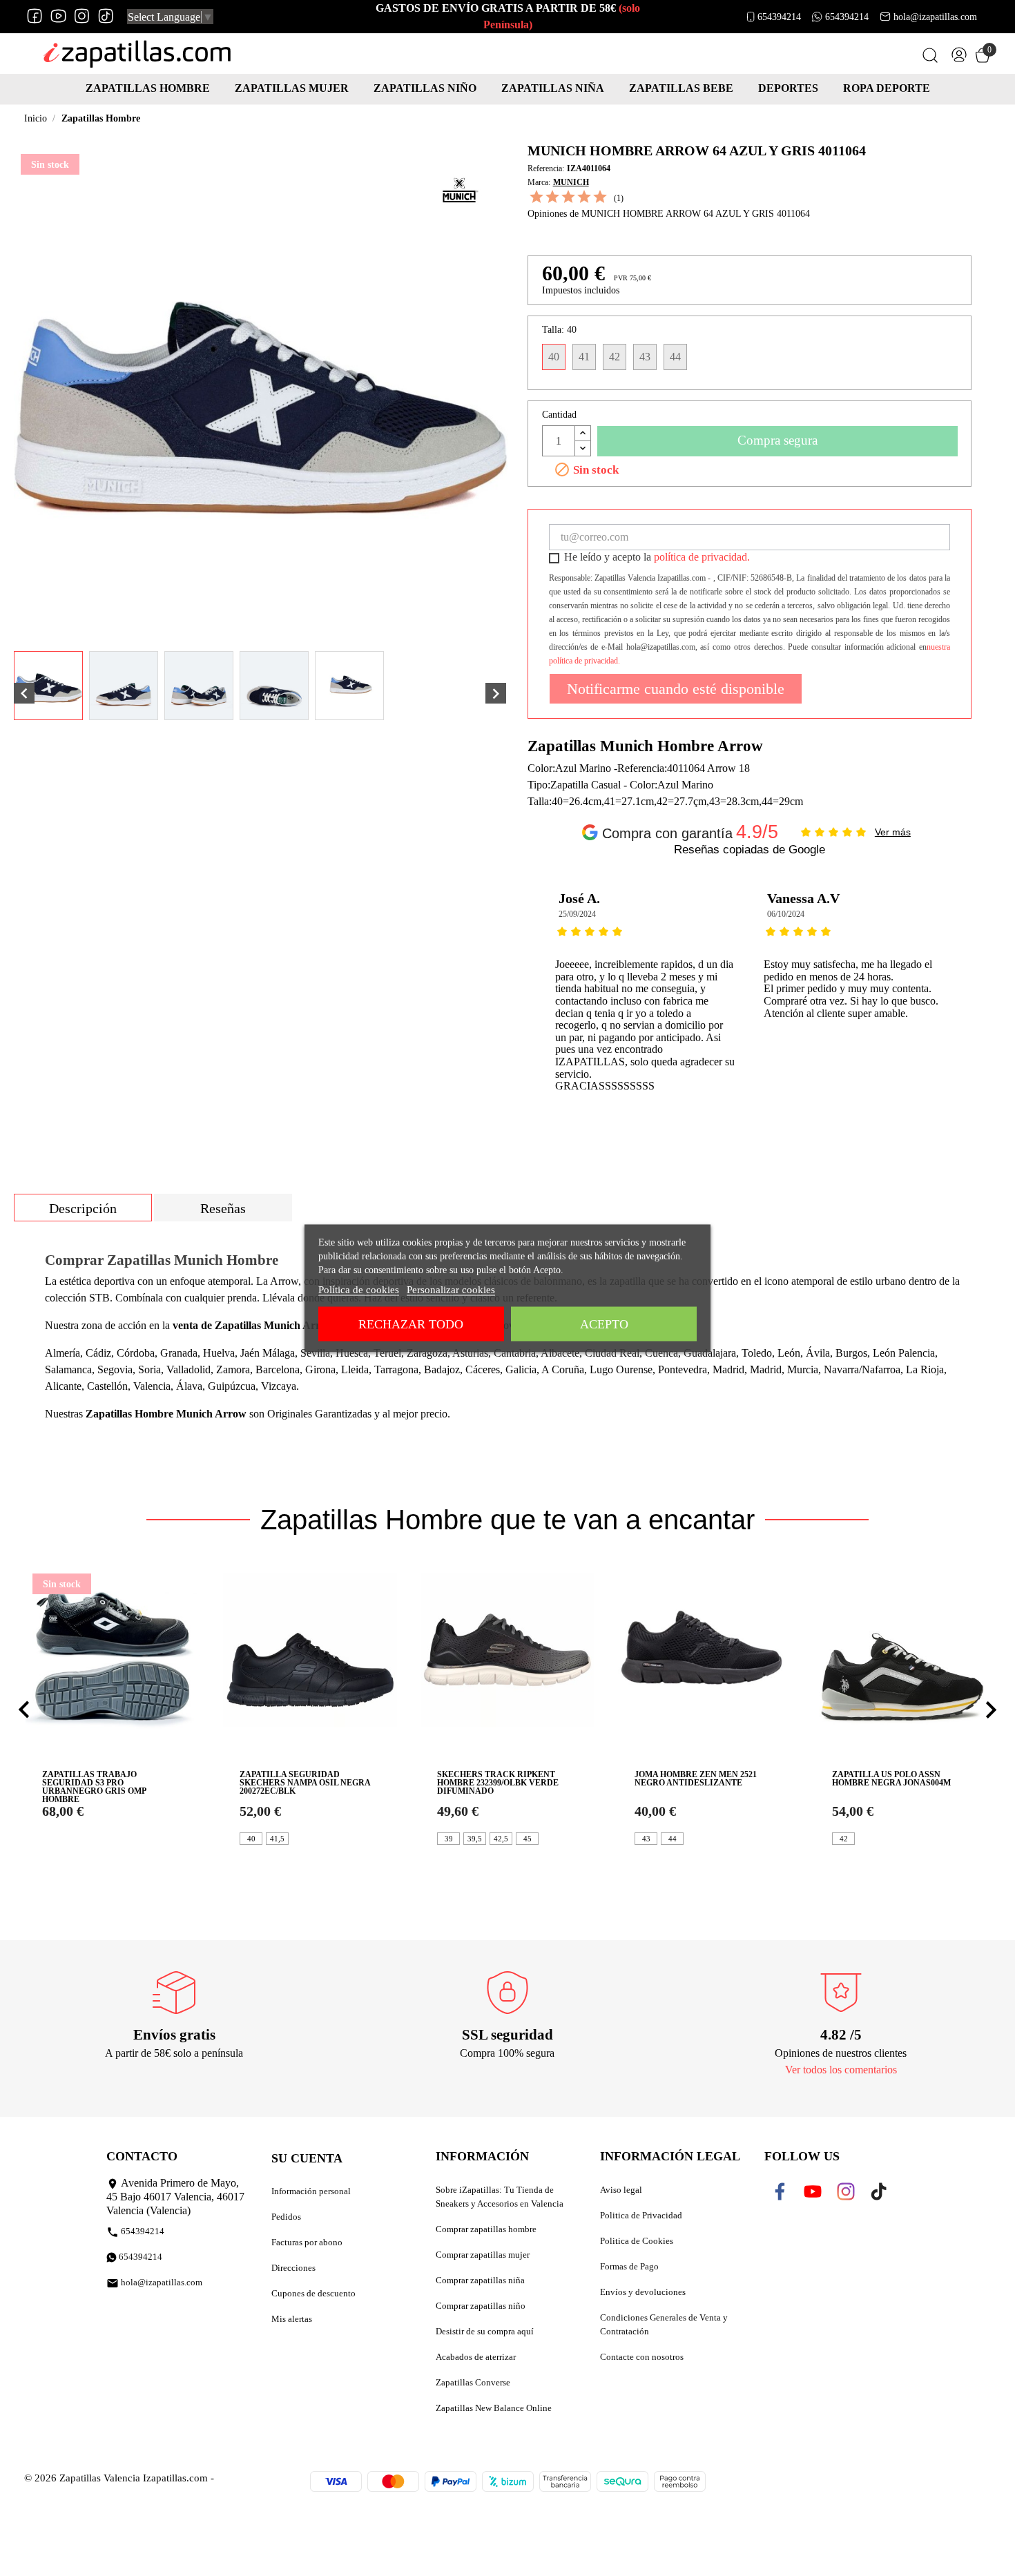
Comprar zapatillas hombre (486, 2229)
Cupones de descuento (313, 2293)
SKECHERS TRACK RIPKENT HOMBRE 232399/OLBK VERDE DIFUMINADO (498, 1783)
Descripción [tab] (83, 1208)
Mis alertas (292, 2319)
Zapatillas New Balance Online (494, 2408)
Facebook (35, 16)
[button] (24, 1710)
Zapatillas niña (553, 88)
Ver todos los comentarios (841, 2070)
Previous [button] (552, 988)
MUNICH (571, 182)
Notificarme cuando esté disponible (676, 689)
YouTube (58, 16)
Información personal (311, 2191)
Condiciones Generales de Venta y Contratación (664, 2324)
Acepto (604, 1324)
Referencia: (546, 168)
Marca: (539, 182)
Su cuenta (307, 2158)
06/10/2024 (786, 914)
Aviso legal (621, 2190)
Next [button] (947, 988)
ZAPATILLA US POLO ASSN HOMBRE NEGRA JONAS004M (891, 1779)
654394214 (779, 16)
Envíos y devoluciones (643, 2292)
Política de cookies (359, 1289)
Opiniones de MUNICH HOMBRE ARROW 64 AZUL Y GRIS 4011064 (669, 214)
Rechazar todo (411, 1324)
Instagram (82, 16)
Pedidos (286, 2217)
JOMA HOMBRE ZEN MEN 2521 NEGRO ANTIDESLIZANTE (696, 1779)
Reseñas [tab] (223, 1208)
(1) (619, 198)
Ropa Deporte (887, 88)
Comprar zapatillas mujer (483, 2255)
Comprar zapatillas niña (480, 2280)
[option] (646, 988)
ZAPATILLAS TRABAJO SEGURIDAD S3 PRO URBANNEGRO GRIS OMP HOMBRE (94, 1787)
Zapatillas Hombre (148, 88)
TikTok (105, 16)
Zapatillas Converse (473, 2382)
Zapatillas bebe (681, 88)
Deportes (788, 88)
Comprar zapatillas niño (481, 2306)
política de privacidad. (702, 557)
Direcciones (293, 2268)
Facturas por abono (307, 2242)
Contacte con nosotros (642, 2357)
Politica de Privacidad (641, 2215)
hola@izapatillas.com (935, 16)
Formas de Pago (629, 2266)
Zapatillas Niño (425, 88)
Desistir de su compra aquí (485, 2331)
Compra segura (777, 440)
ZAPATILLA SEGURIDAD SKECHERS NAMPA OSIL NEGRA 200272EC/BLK (305, 1783)
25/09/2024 (577, 914)
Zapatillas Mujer (292, 88)
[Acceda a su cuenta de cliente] (959, 58)
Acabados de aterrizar (476, 2357)
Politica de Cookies (637, 2241)
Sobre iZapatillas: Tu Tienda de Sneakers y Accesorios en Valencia (500, 2197)
